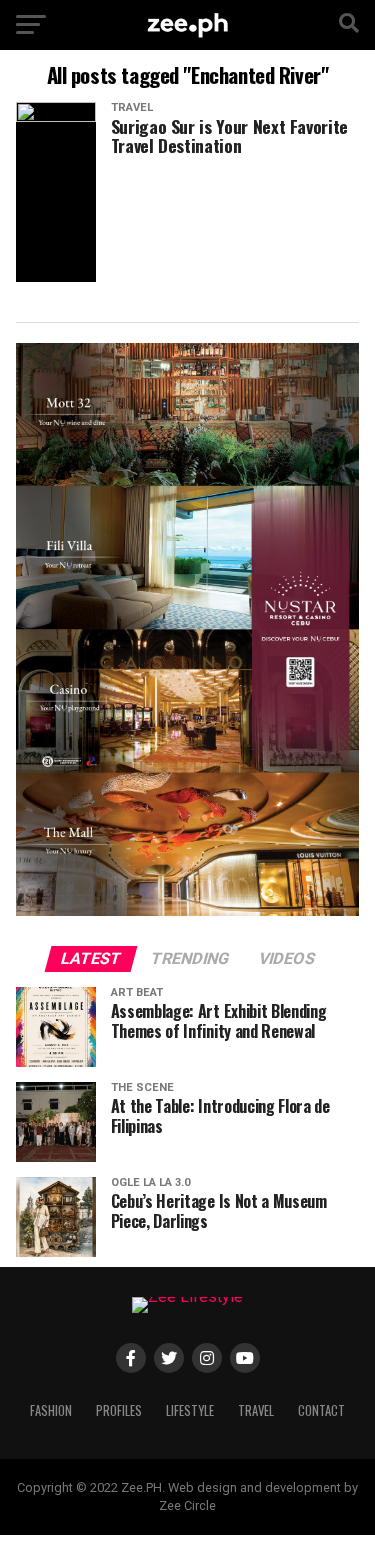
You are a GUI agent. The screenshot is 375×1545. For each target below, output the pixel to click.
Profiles (119, 1410)
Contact (321, 1410)
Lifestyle (190, 1410)
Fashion (51, 1410)
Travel (256, 1410)
